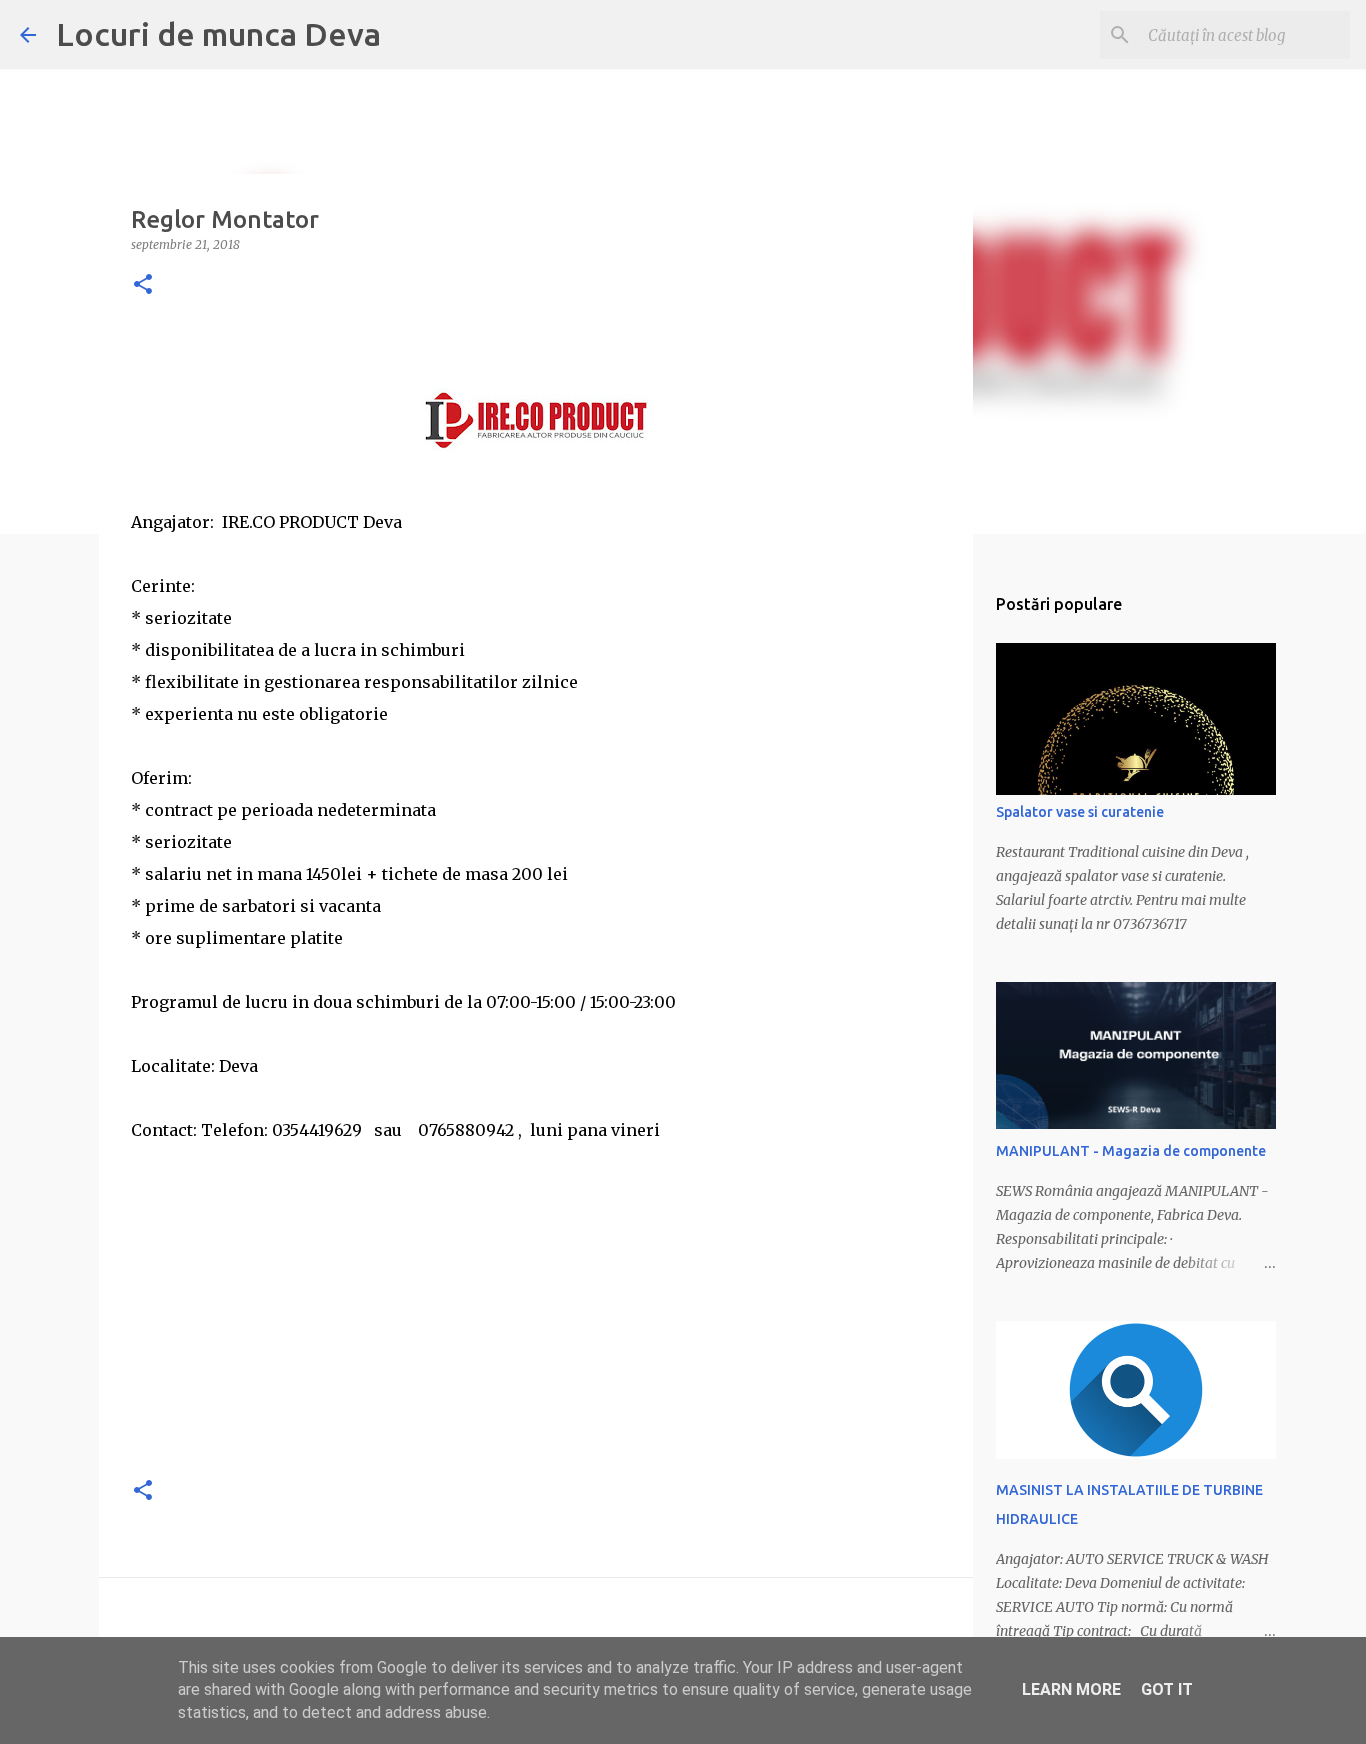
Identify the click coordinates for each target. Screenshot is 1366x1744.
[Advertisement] (536, 1318)
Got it (1167, 1689)
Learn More (1071, 1689)
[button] (143, 285)
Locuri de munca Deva (218, 34)
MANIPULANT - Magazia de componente (1131, 1151)
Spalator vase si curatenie (1080, 812)
